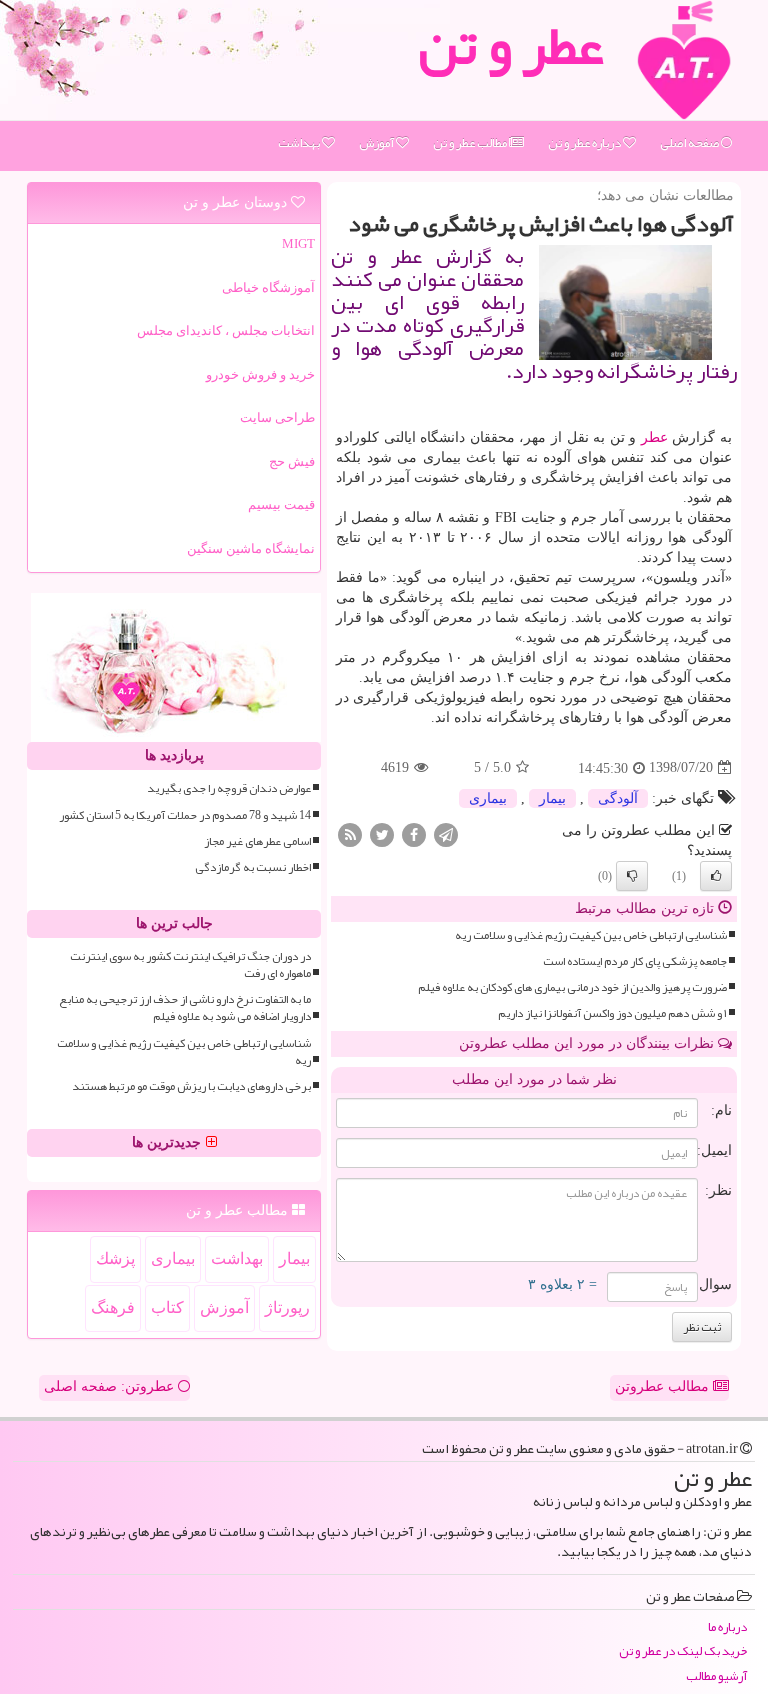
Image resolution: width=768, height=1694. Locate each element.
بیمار (552, 798)
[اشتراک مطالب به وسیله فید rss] (350, 833)
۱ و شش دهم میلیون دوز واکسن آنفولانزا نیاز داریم (612, 1013)
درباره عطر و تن (585, 143)
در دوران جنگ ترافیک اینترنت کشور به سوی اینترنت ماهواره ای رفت (190, 965)
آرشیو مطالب (716, 1676)
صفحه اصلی (690, 143)
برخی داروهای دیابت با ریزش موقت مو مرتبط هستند (191, 1086)
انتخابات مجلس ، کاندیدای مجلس (226, 330)
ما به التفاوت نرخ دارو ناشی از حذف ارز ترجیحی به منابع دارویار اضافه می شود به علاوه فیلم (185, 1008)
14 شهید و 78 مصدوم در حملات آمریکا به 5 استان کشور (185, 815)
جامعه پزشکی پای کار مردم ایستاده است (635, 961)
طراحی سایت (277, 417)
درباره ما (727, 1627)
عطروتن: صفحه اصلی (111, 1386)
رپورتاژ (287, 1307)
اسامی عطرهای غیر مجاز (257, 841)
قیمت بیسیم (281, 504)
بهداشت (300, 143)
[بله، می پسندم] (716, 876)
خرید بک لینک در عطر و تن (683, 1651)
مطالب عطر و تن (471, 143)
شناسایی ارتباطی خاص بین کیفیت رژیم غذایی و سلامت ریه (591, 935)
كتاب (167, 1307)
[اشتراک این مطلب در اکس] (382, 833)
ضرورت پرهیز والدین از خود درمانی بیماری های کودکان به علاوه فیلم (572, 987)
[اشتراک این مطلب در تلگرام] (446, 833)
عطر (654, 437)
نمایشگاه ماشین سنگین (251, 548)
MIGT (298, 243)
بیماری (488, 798)
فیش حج (292, 461)
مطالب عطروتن (664, 1386)
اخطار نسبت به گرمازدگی (253, 867)
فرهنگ (113, 1307)
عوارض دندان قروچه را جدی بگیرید (229, 788)
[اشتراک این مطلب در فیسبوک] (414, 833)
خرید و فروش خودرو (260, 374)
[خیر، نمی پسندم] (632, 876)
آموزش (377, 143)
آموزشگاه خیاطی (268, 287)
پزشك (115, 1258)
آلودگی (618, 798)
